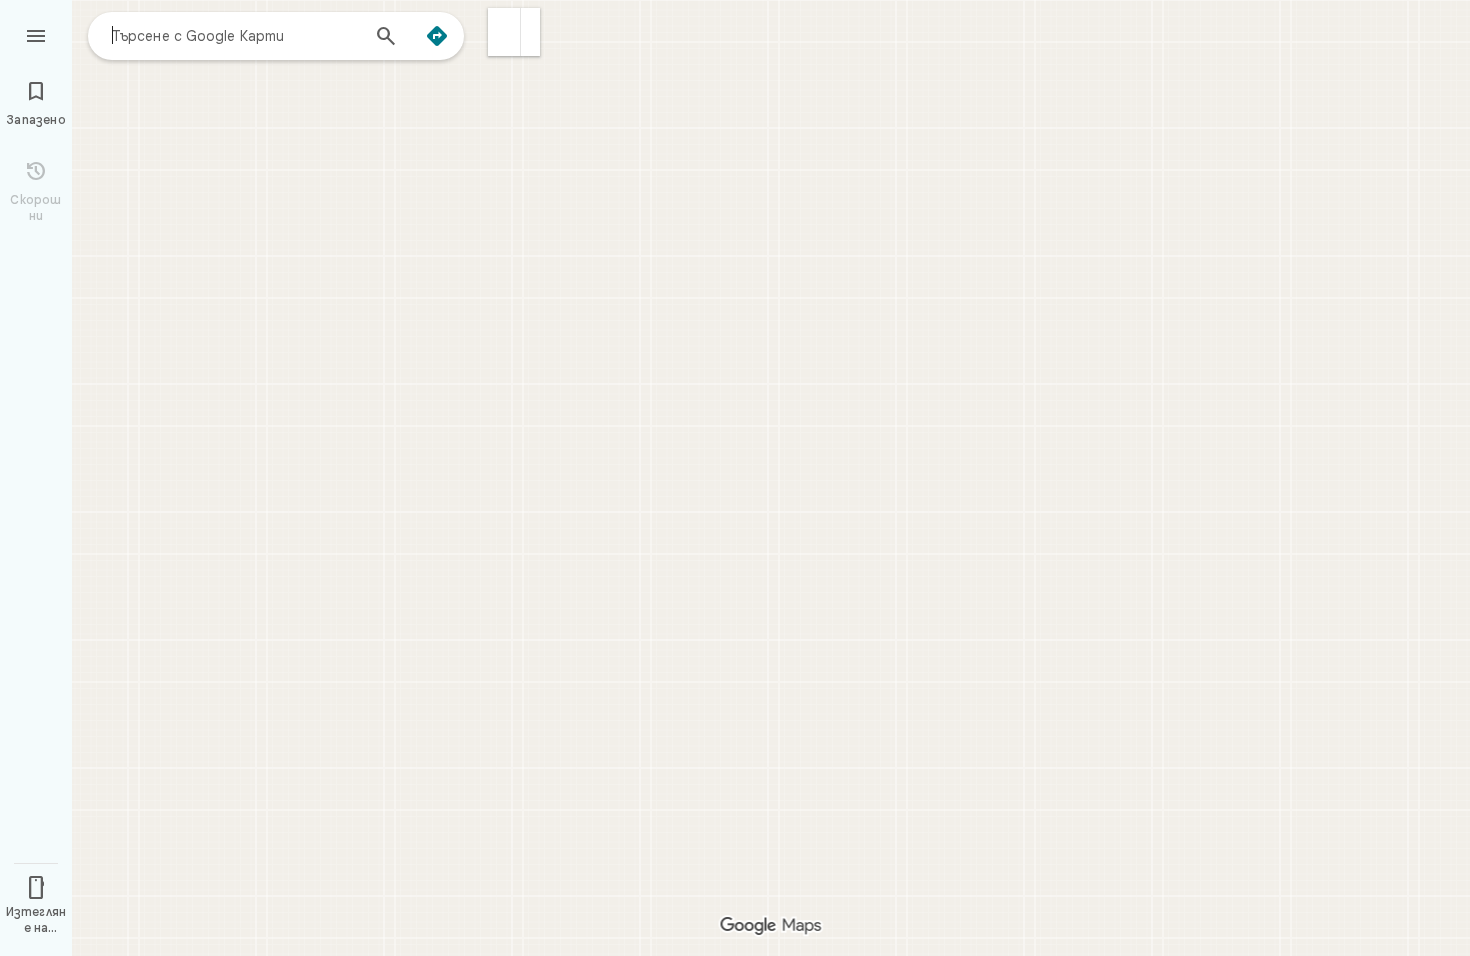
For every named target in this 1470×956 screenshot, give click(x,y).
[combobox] (235, 35)
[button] (504, 32)
